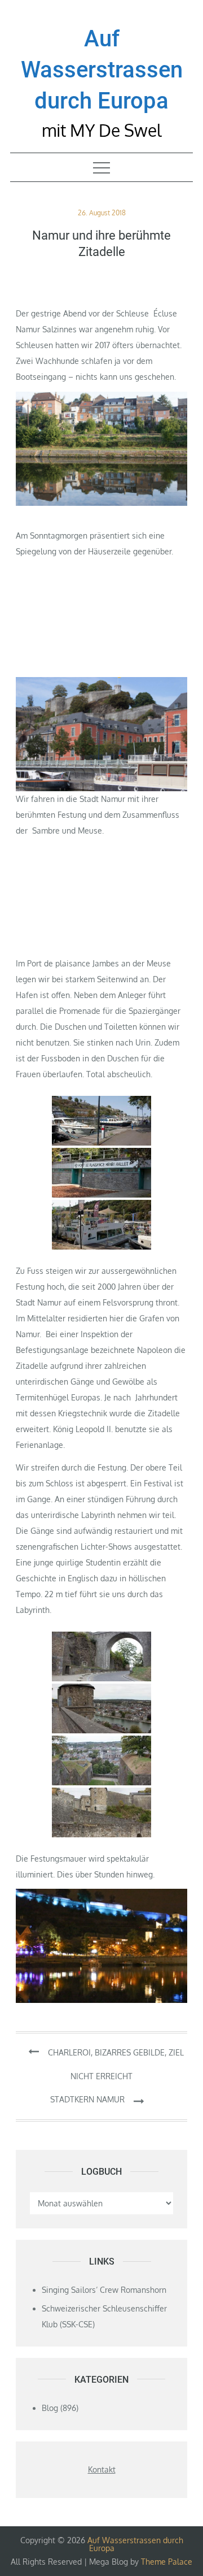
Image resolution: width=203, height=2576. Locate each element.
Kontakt (102, 2469)
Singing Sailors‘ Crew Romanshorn (104, 2290)
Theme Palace (167, 2562)
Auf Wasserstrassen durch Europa (102, 70)
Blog (50, 2408)
